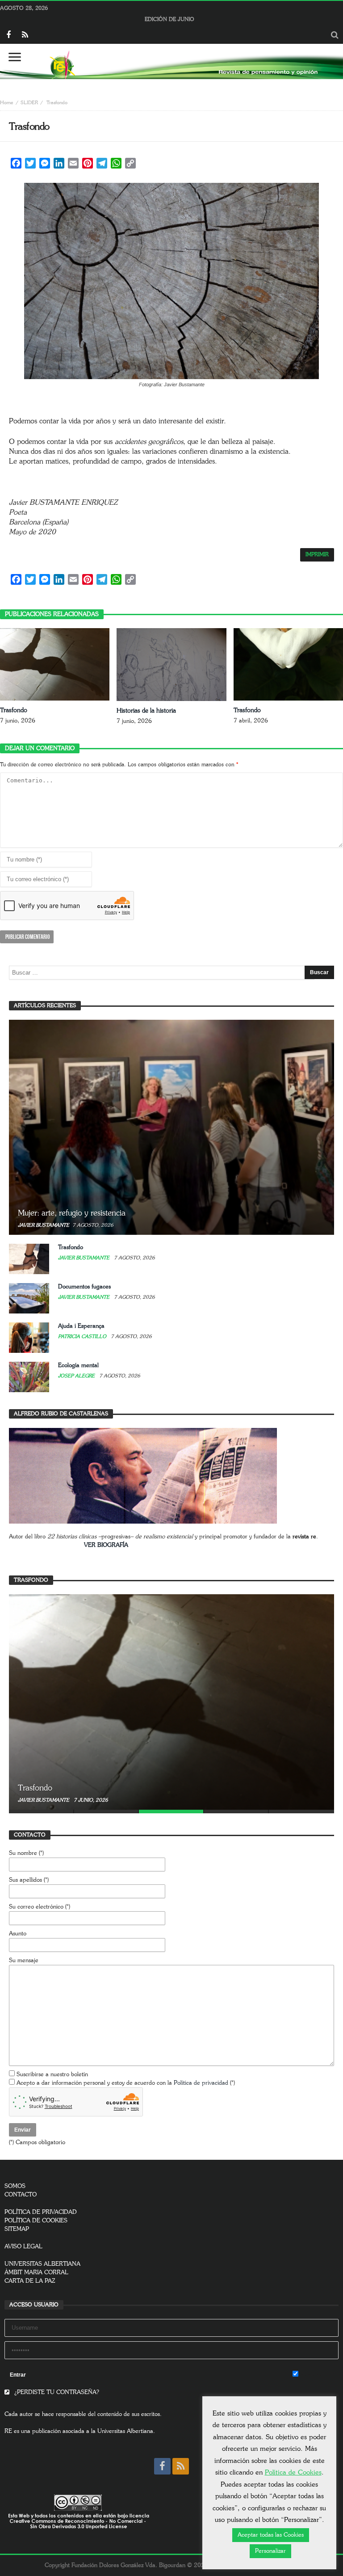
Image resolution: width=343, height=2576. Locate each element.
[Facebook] (8, 36)
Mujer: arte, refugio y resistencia (72, 1213)
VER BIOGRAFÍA (106, 1545)
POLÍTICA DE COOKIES (36, 2221)
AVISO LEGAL (23, 2247)
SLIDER (29, 103)
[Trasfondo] (171, 1702)
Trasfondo (14, 710)
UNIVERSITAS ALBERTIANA (42, 2264)
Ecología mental (78, 1366)
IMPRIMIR (317, 555)
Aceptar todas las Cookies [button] (271, 2535)
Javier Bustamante (44, 1225)
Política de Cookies (293, 2473)
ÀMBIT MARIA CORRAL (36, 2273)
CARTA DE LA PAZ (30, 2281)
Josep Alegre (77, 1376)
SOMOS (15, 2186)
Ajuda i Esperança (81, 1326)
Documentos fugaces (84, 1287)
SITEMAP (17, 2229)
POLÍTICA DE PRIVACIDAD (41, 2212)
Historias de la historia (146, 711)
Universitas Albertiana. (126, 2431)
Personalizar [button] (270, 2551)
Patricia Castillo (83, 1337)
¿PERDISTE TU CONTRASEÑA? (56, 2392)
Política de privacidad (201, 2083)
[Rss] (25, 36)
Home (7, 103)
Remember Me (318, 2375)
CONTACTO (21, 2195)
